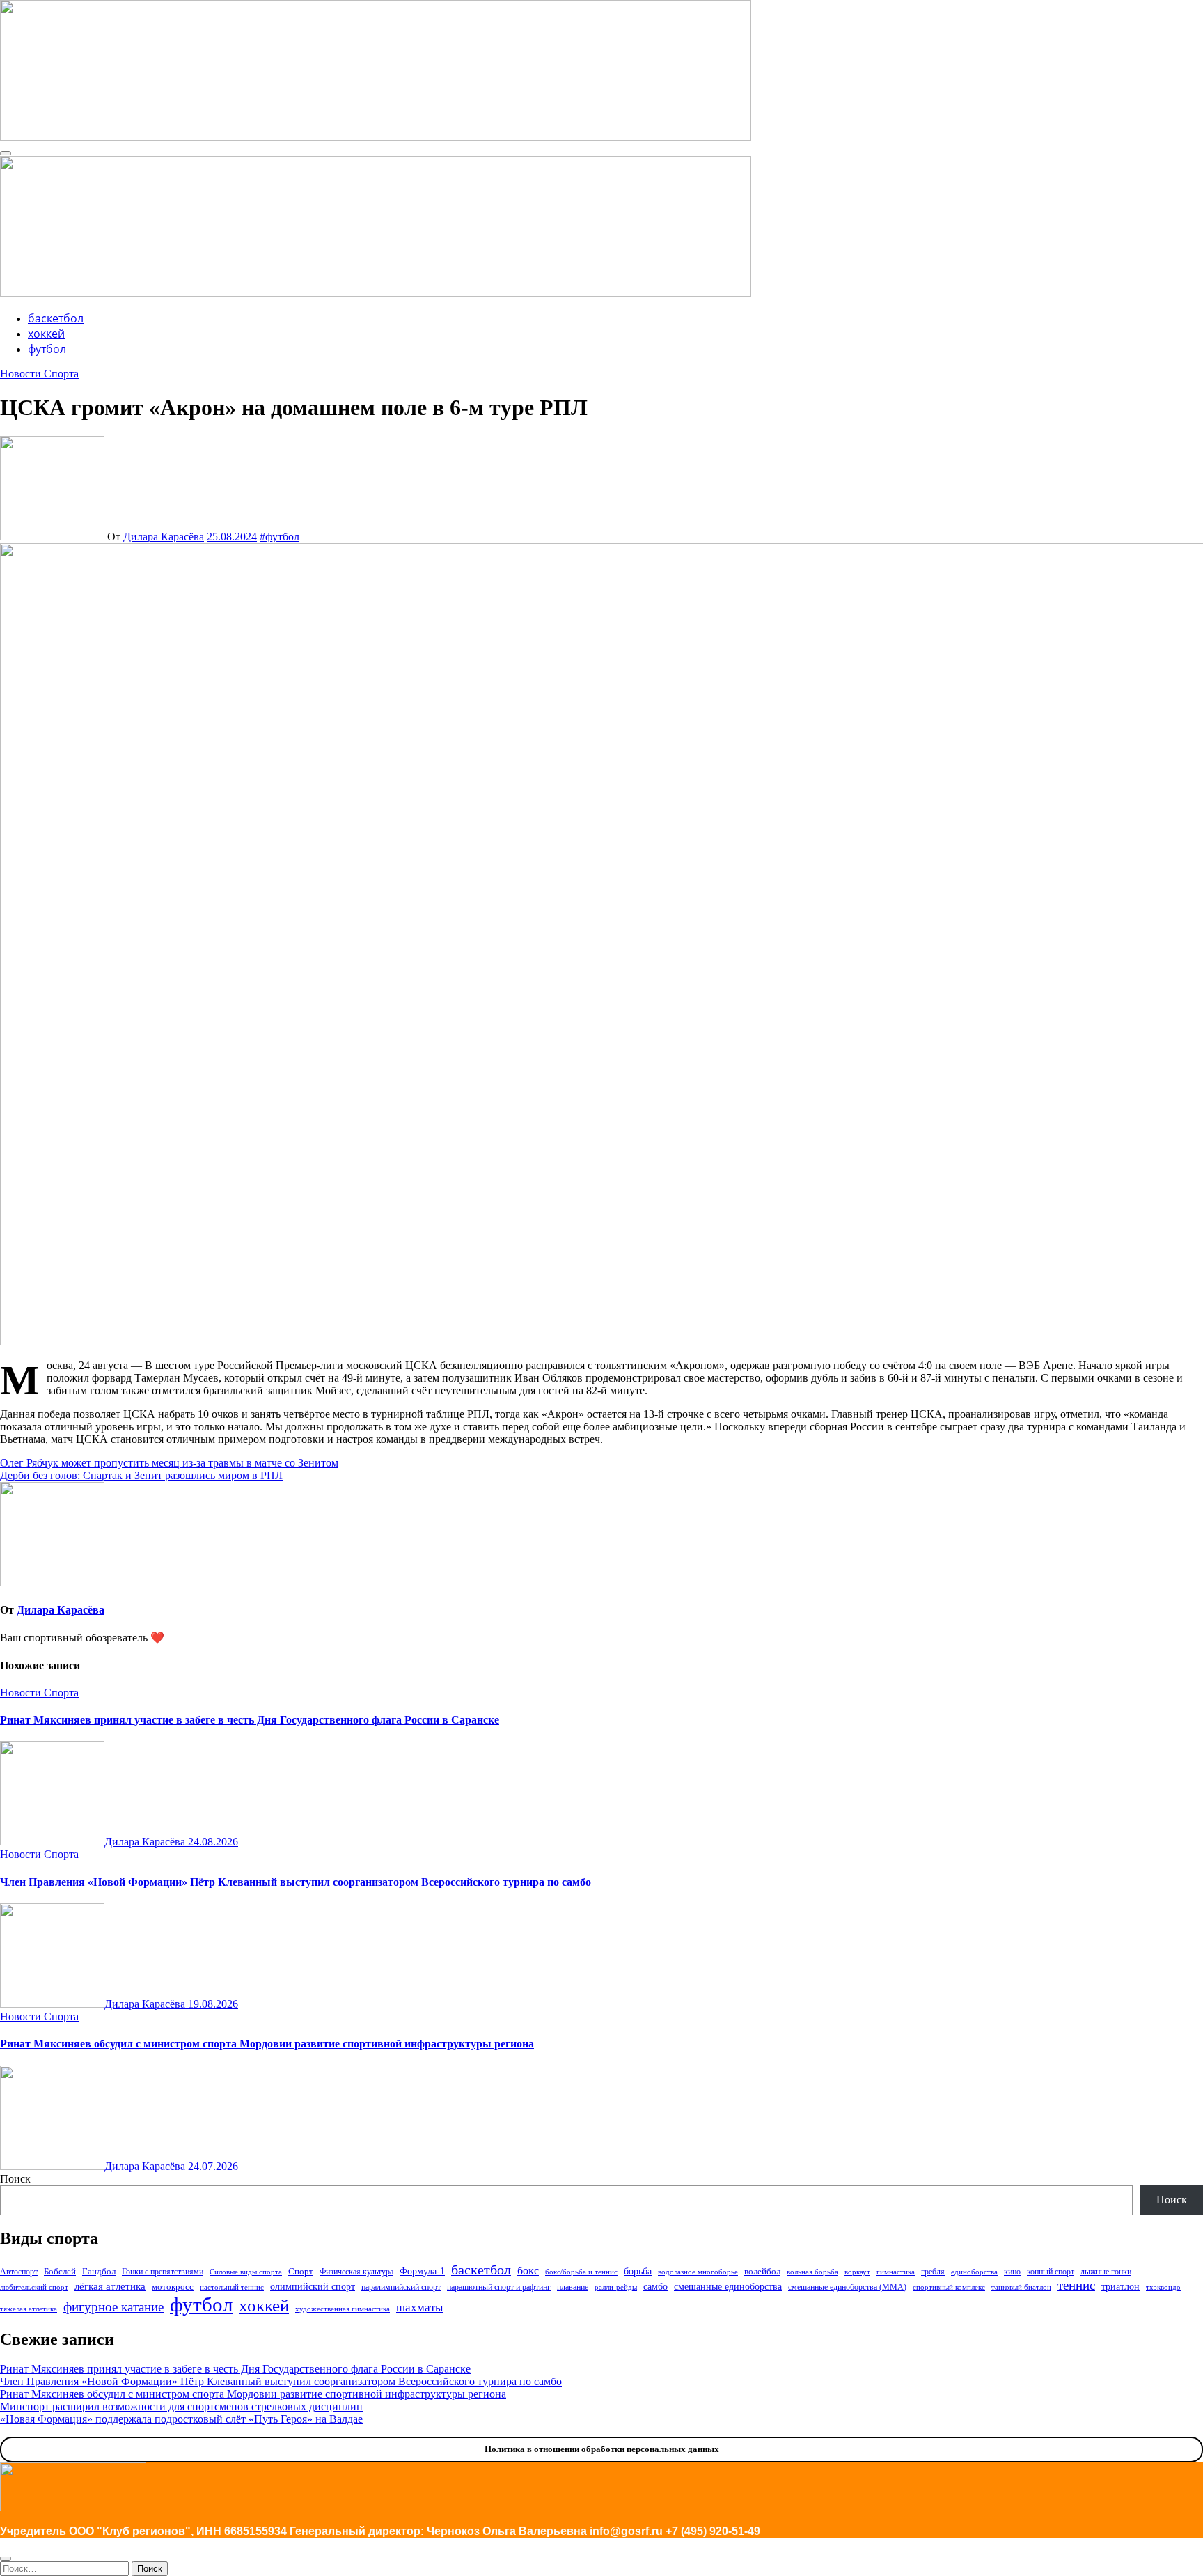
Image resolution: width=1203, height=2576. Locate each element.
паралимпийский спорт (401, 2287)
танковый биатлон (1021, 2287)
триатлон (1121, 2286)
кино (1012, 2272)
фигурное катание (113, 2307)
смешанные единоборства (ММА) (847, 2287)
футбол (47, 349)
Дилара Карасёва (164, 537)
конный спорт (1051, 2272)
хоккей (46, 334)
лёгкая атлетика (110, 2286)
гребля (933, 2272)
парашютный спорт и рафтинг (499, 2287)
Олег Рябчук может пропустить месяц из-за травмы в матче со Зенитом (169, 1463)
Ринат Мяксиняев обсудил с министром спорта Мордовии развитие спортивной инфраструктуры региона (267, 2044)
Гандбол (99, 2271)
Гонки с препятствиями (163, 2272)
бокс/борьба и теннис (581, 2272)
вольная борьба (812, 2272)
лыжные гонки (1106, 2272)
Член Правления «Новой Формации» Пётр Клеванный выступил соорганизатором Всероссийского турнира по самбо (296, 1882)
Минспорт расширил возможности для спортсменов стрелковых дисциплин (181, 2406)
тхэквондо (1163, 2287)
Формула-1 (422, 2271)
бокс (528, 2271)
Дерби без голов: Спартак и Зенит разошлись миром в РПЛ (141, 1475)
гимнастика (896, 2272)
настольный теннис (232, 2287)
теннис (1076, 2285)
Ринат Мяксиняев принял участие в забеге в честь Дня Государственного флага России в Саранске (250, 1720)
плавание (573, 2287)
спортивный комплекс (949, 2287)
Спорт (301, 2271)
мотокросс (173, 2287)
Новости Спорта (39, 374)
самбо (655, 2286)
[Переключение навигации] (6, 153)
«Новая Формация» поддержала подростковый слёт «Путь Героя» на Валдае (181, 2419)
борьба (638, 2271)
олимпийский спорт (313, 2286)
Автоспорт (19, 2272)
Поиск (15, 2179)
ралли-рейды (616, 2287)
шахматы (419, 2308)
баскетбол (56, 318)
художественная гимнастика (343, 2309)
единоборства (974, 2272)
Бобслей (60, 2271)
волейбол (762, 2271)
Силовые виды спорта (246, 2272)
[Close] (6, 2559)
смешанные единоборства (728, 2286)
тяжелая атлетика (29, 2309)
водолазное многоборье (698, 2272)
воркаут (857, 2272)
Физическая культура (356, 2272)
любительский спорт (34, 2287)
